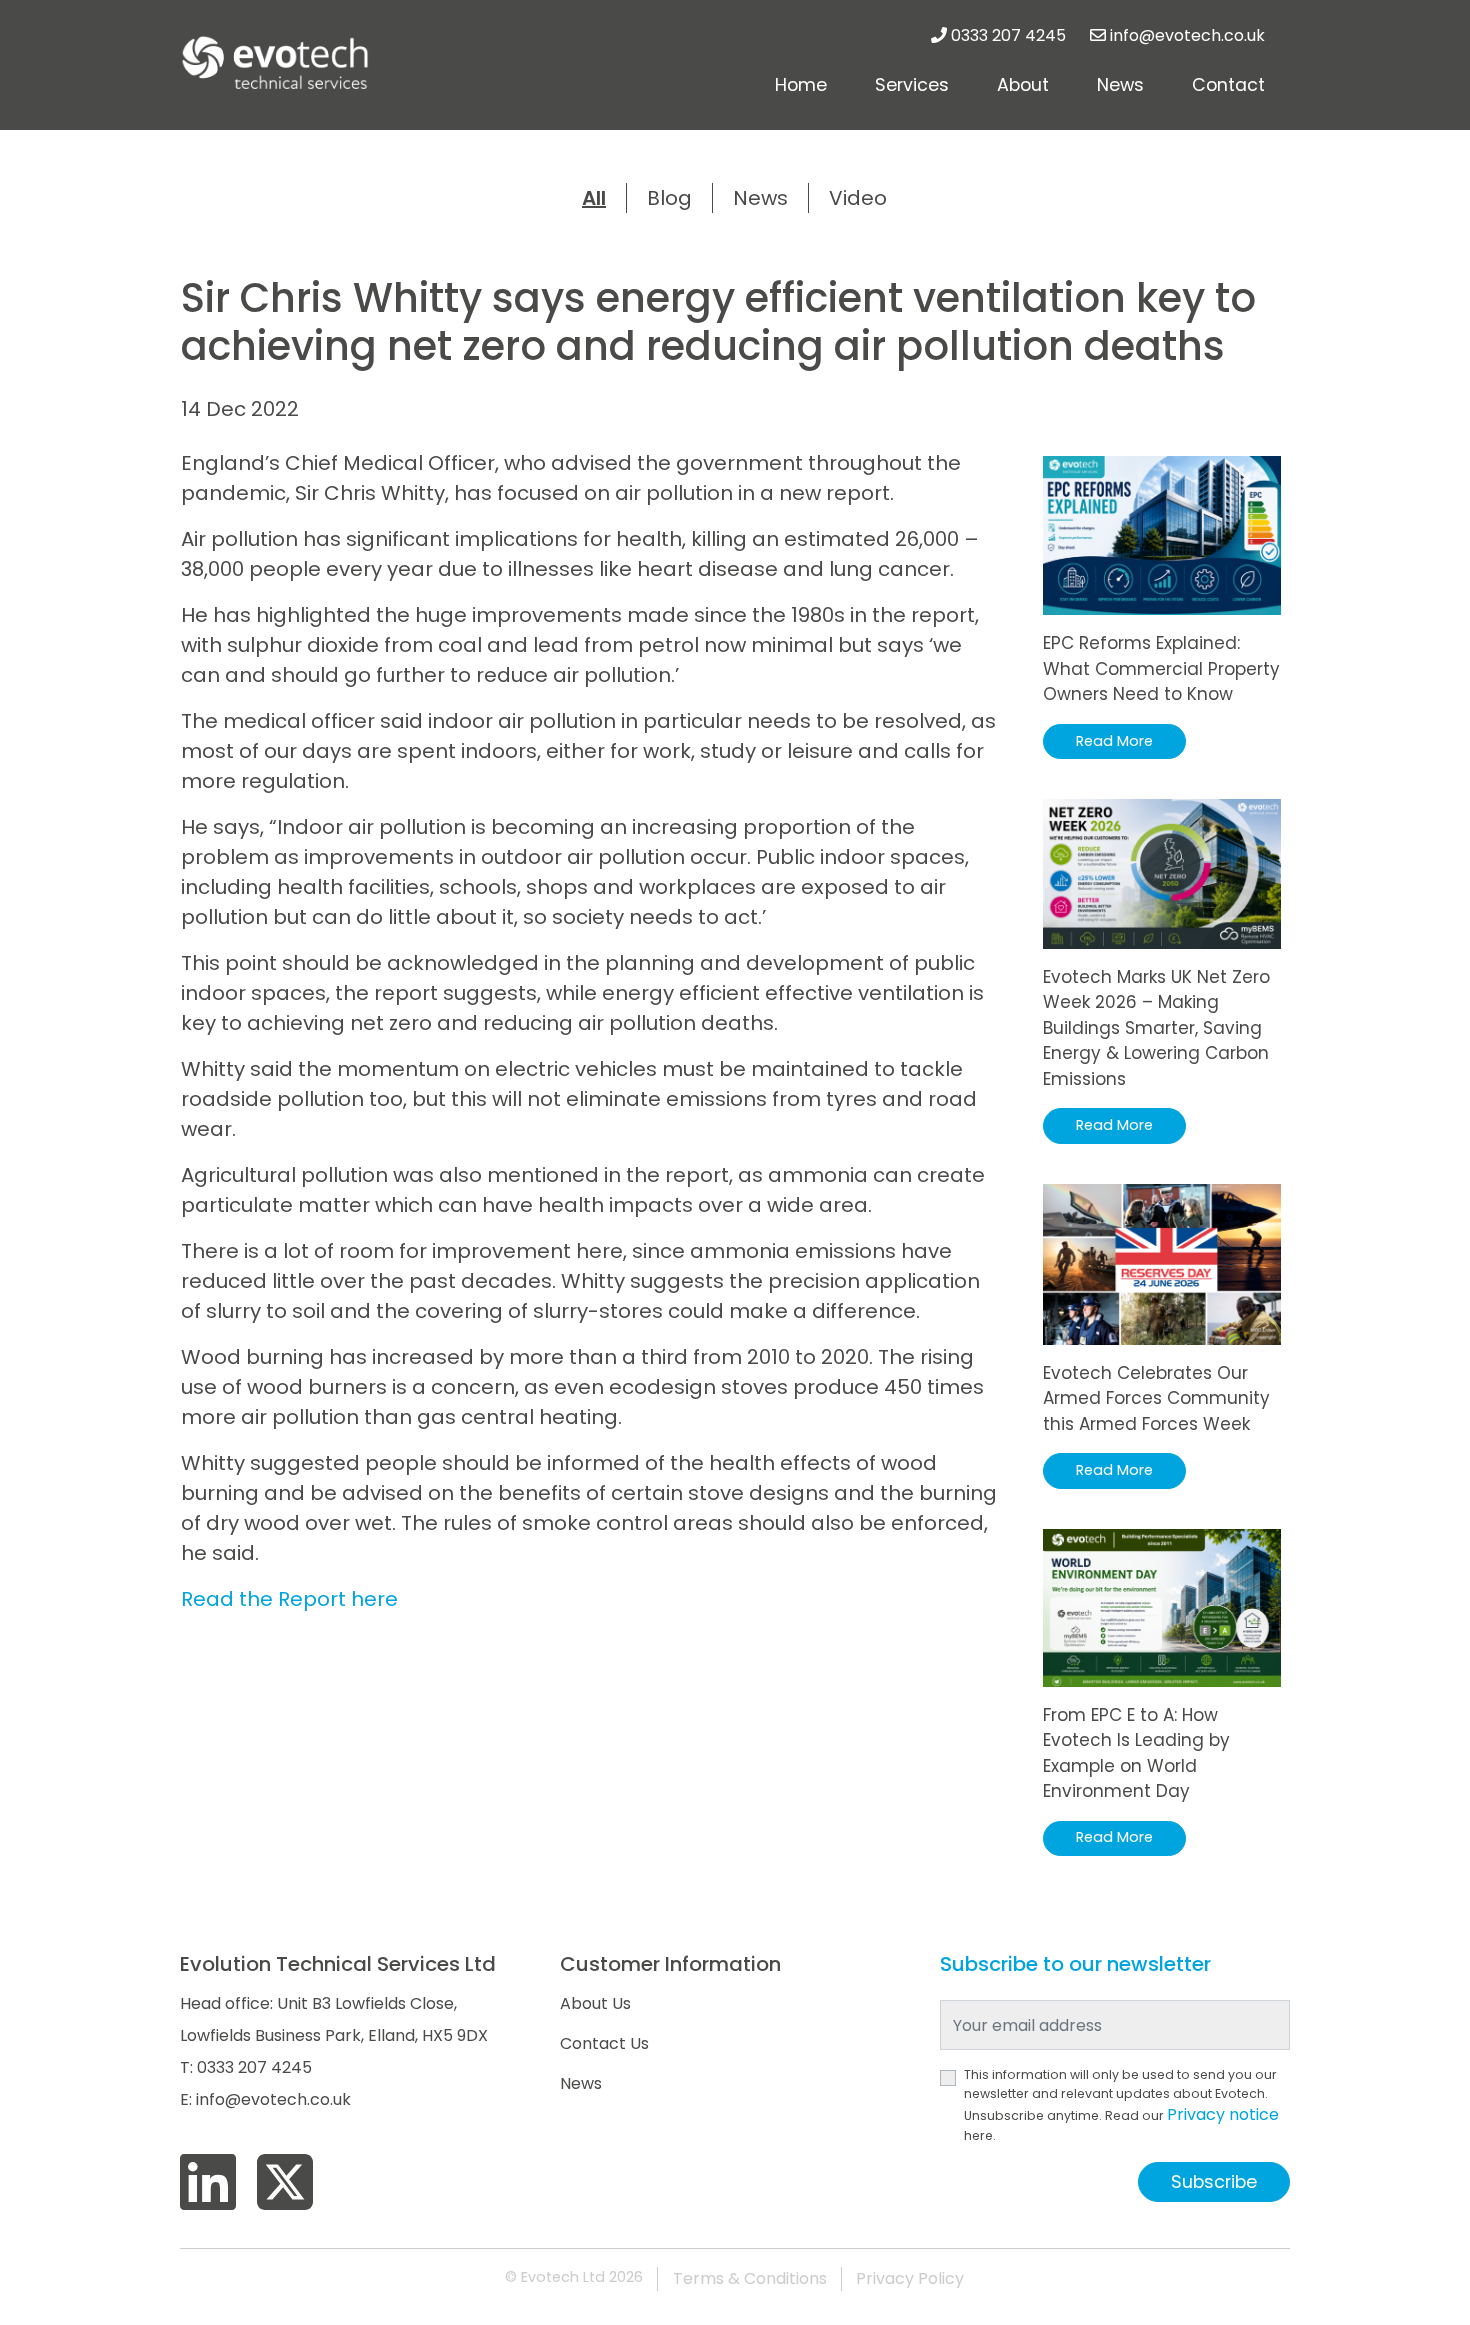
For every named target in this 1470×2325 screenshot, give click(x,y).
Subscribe (1214, 2182)
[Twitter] (285, 2183)
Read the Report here (289, 1599)
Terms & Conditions (750, 2278)
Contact (1228, 85)
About (1023, 85)
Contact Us (604, 2043)
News (1120, 85)
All (594, 198)
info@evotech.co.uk (1187, 35)
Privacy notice (1223, 2114)
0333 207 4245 (1008, 35)
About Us (595, 2003)
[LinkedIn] (208, 2183)
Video (858, 198)
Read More (1114, 741)
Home (801, 85)
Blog (669, 198)
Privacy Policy (910, 2278)
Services (912, 85)
